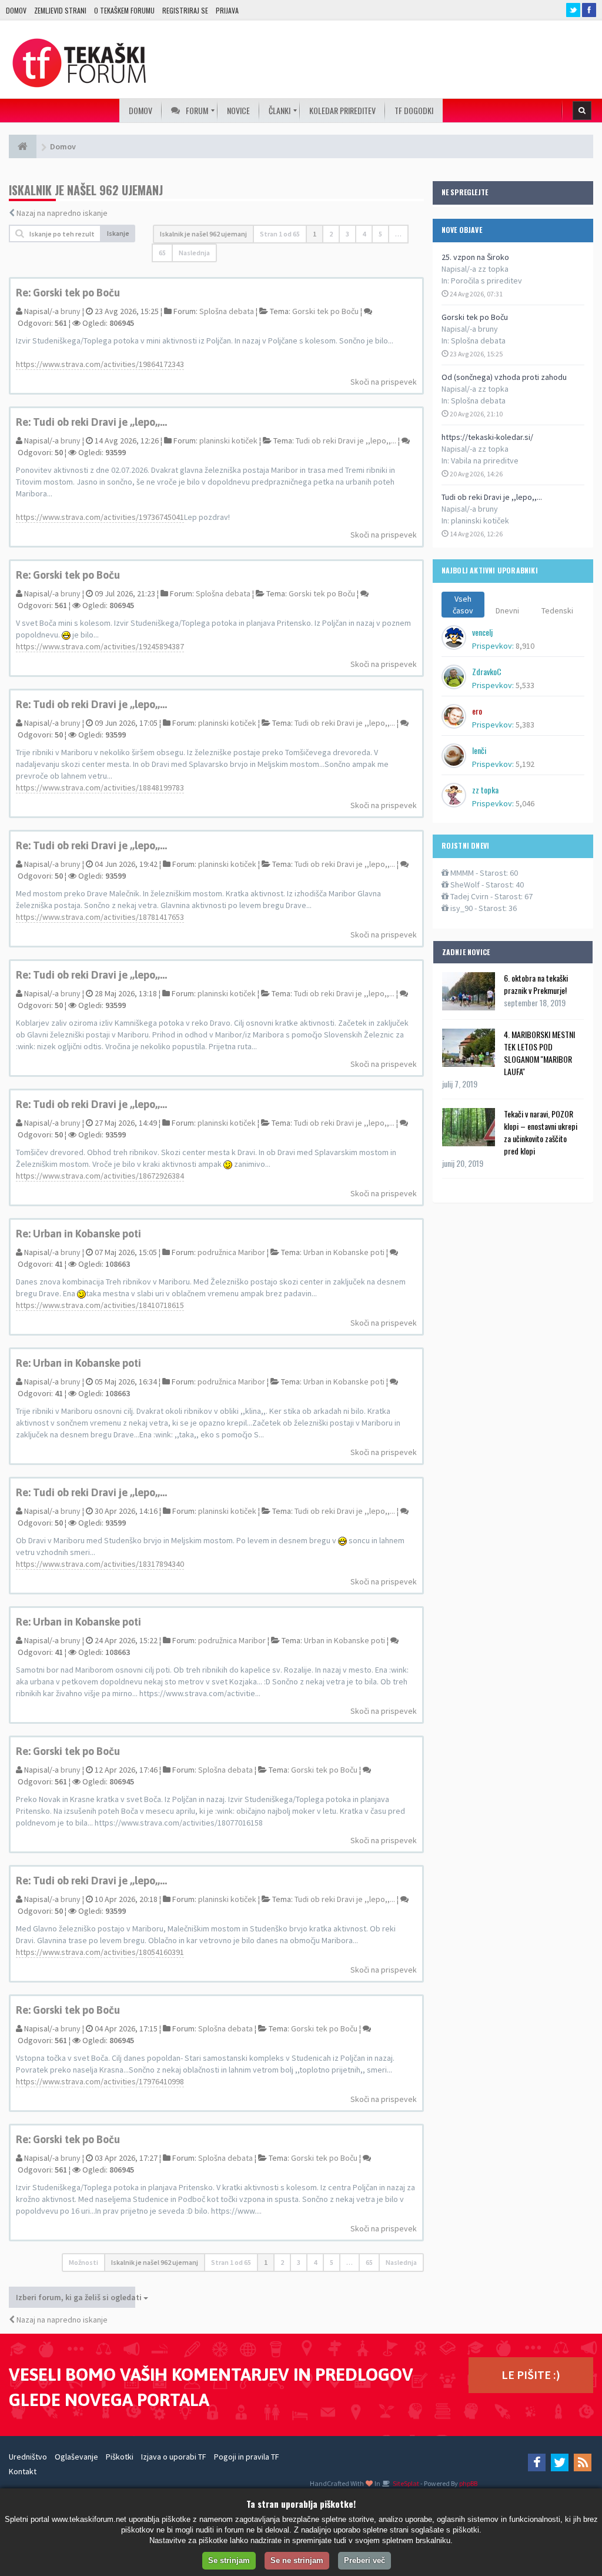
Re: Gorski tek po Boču (68, 293)
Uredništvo (28, 2457)
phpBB (468, 2483)
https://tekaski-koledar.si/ (487, 437)
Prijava (227, 10)
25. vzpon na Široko (475, 257)
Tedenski (557, 610)
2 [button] (331, 234)
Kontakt (23, 2471)
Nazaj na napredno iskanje (62, 213)
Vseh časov (463, 605)
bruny (71, 311)
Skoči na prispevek (384, 382)
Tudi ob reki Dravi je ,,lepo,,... (492, 497)
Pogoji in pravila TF (247, 2457)
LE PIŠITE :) (531, 2375)
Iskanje (118, 233)
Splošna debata (478, 341)
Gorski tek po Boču (475, 317)
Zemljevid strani (60, 10)
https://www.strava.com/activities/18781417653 (100, 917)
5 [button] (380, 234)
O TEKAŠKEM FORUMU (124, 10)
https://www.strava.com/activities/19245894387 (100, 646)
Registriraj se (185, 10)
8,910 (525, 646)
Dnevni (507, 610)
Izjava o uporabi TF (174, 2457)
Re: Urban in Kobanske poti (78, 1234)
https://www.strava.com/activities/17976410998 (100, 2081)
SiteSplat (405, 2483)
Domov (16, 10)
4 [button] (364, 234)
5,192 (525, 764)
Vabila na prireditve (485, 461)
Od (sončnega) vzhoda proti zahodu (504, 377)
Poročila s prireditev (486, 281)
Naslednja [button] (194, 253)
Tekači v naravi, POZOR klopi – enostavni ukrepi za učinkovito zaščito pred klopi (541, 1132)
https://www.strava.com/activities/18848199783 (100, 788)
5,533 (525, 685)
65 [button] (162, 253)
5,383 (525, 725)
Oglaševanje (76, 2457)
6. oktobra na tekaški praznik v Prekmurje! (536, 984)
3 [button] (347, 234)
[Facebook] (537, 2462)
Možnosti (83, 2262)
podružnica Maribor (231, 1252)
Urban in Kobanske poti (344, 1252)
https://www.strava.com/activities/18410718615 (100, 1305)
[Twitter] (560, 2462)
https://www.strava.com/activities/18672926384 (100, 1176)
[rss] (583, 2462)
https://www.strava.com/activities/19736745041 (100, 517)
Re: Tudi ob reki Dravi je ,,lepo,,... (91, 422)
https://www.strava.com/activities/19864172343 (100, 364)
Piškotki (120, 2457)
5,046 (525, 803)
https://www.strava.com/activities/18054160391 (100, 1952)
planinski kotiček (480, 520)
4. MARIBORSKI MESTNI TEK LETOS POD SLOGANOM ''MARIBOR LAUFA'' (539, 1053)
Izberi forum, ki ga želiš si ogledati (76, 2297)
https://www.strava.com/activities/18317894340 (100, 1564)
